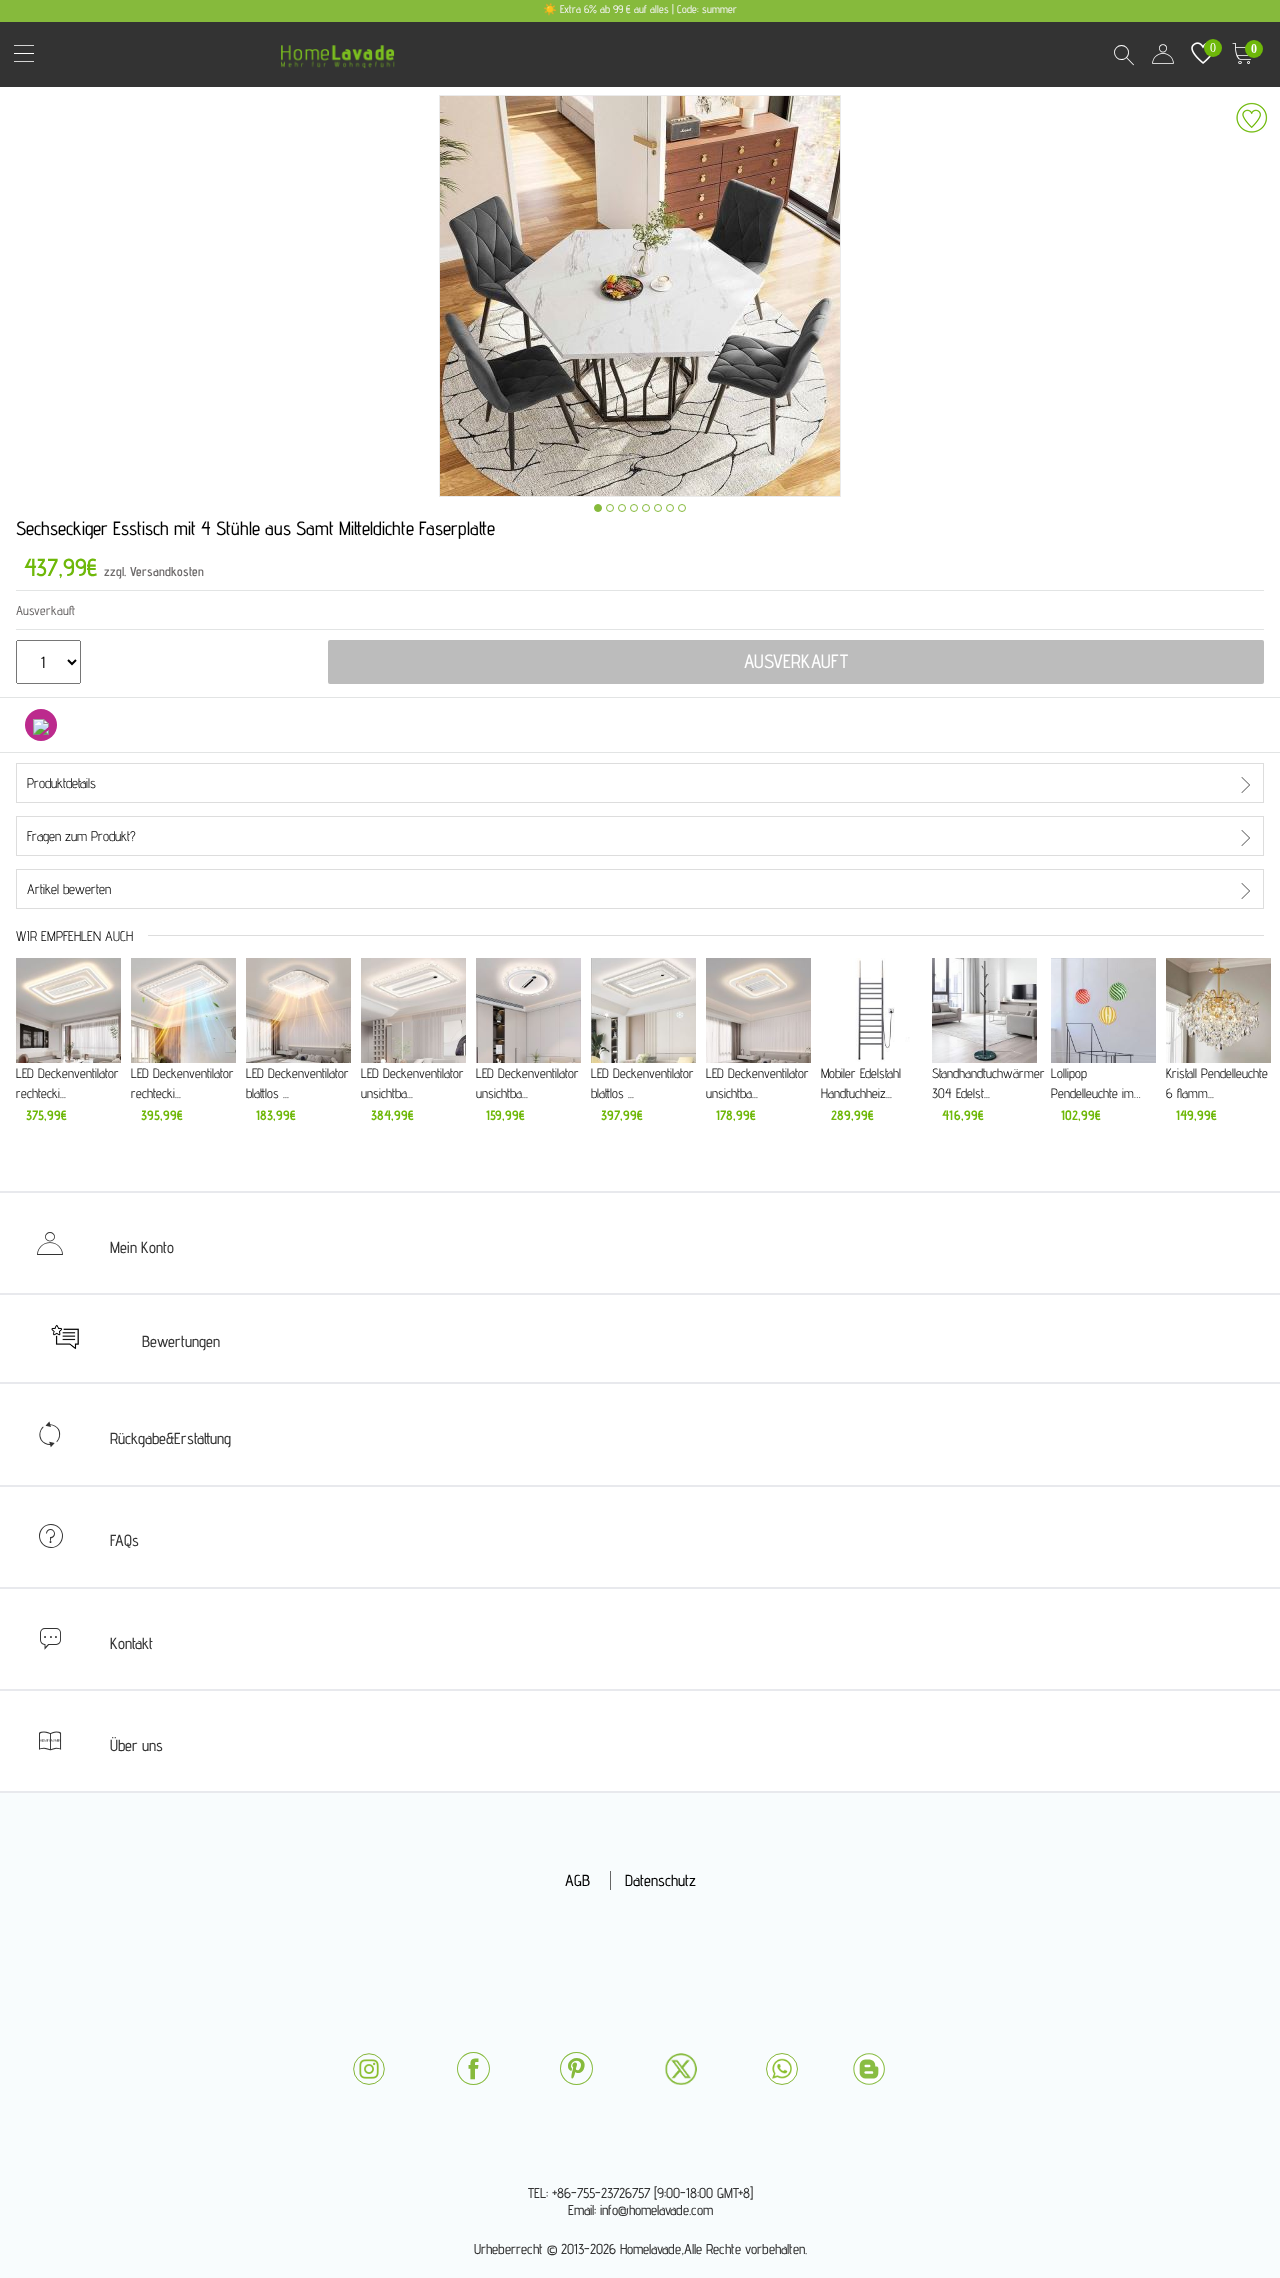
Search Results (1123, 54)
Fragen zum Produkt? (81, 836)
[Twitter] (681, 2069)
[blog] (869, 2069)
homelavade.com (342, 49)
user (1163, 54)
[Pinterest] (576, 2068)
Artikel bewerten (69, 889)
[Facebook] (473, 2068)
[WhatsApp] (782, 2069)
